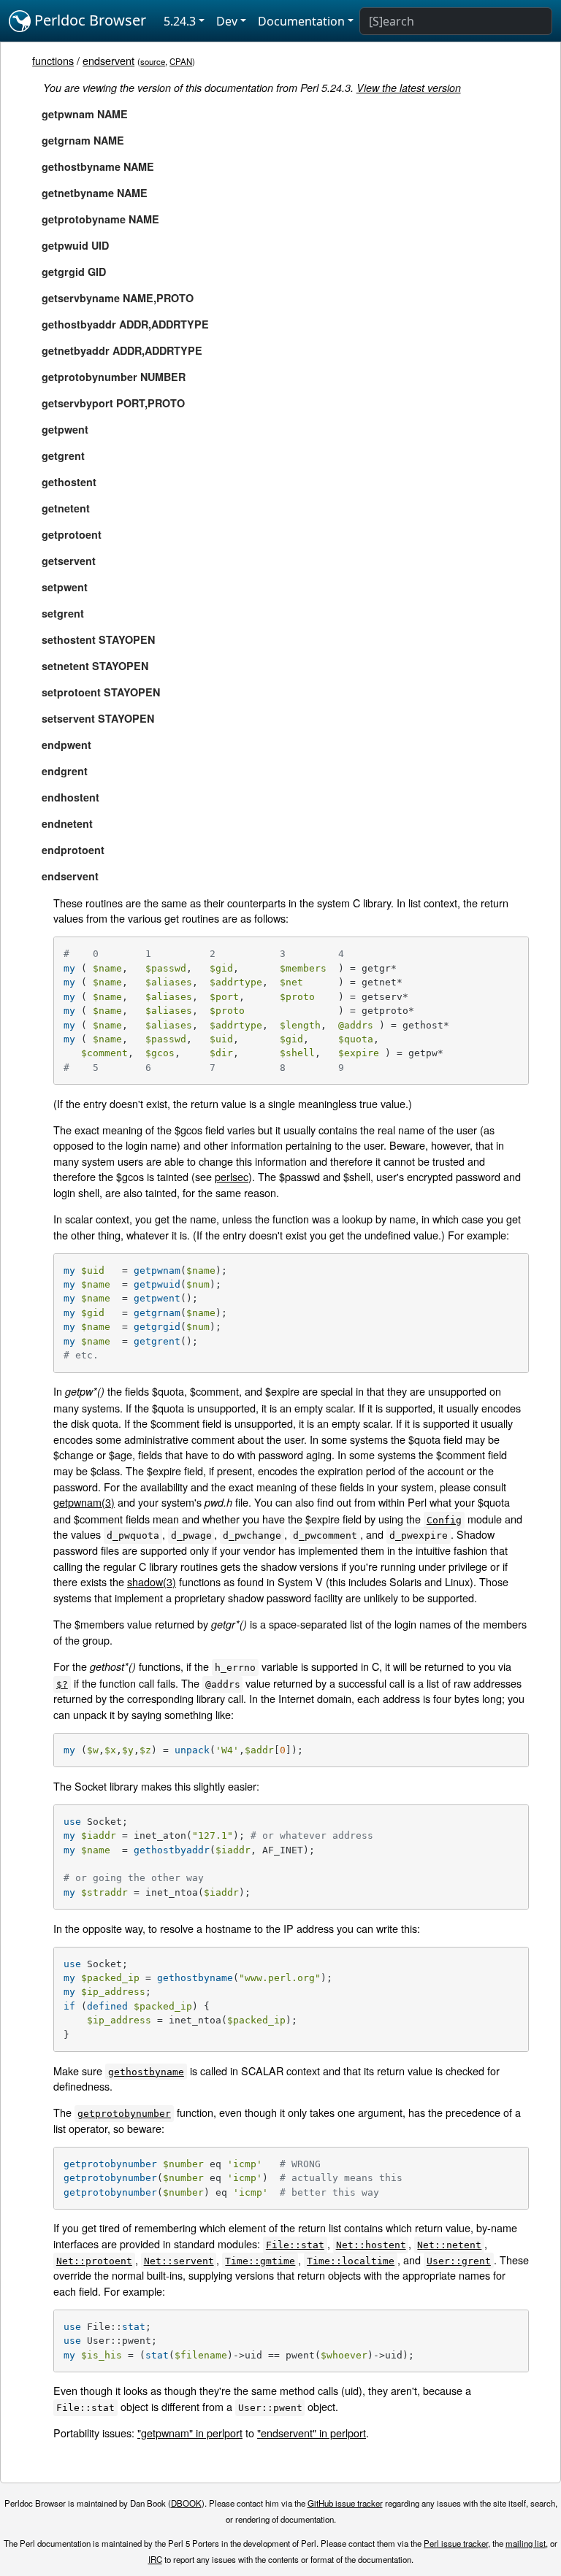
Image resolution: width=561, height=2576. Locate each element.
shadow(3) (152, 1581)
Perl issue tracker (456, 2543)
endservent (108, 60)
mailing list (526, 2543)
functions (53, 60)
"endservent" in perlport (312, 2433)
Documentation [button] (301, 21)
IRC (155, 2559)
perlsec (232, 1176)
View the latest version (409, 88)
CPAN (181, 61)
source (153, 61)
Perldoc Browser (88, 20)
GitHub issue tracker (345, 2503)
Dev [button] (227, 21)
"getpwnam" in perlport (190, 2433)
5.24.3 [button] (180, 21)
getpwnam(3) (84, 1502)
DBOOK (186, 2503)
